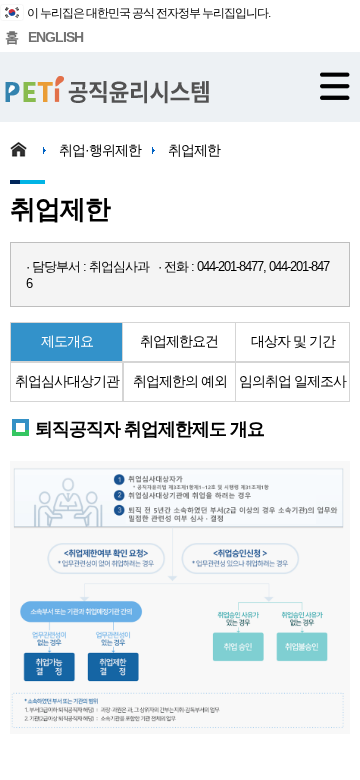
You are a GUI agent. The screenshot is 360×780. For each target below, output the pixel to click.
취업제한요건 (179, 341)
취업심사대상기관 (67, 381)
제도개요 (67, 341)
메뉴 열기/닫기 (335, 86)
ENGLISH (55, 37)
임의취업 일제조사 (292, 381)
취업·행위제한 (100, 150)
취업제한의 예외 (180, 381)
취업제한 (194, 150)
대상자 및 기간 (293, 341)
